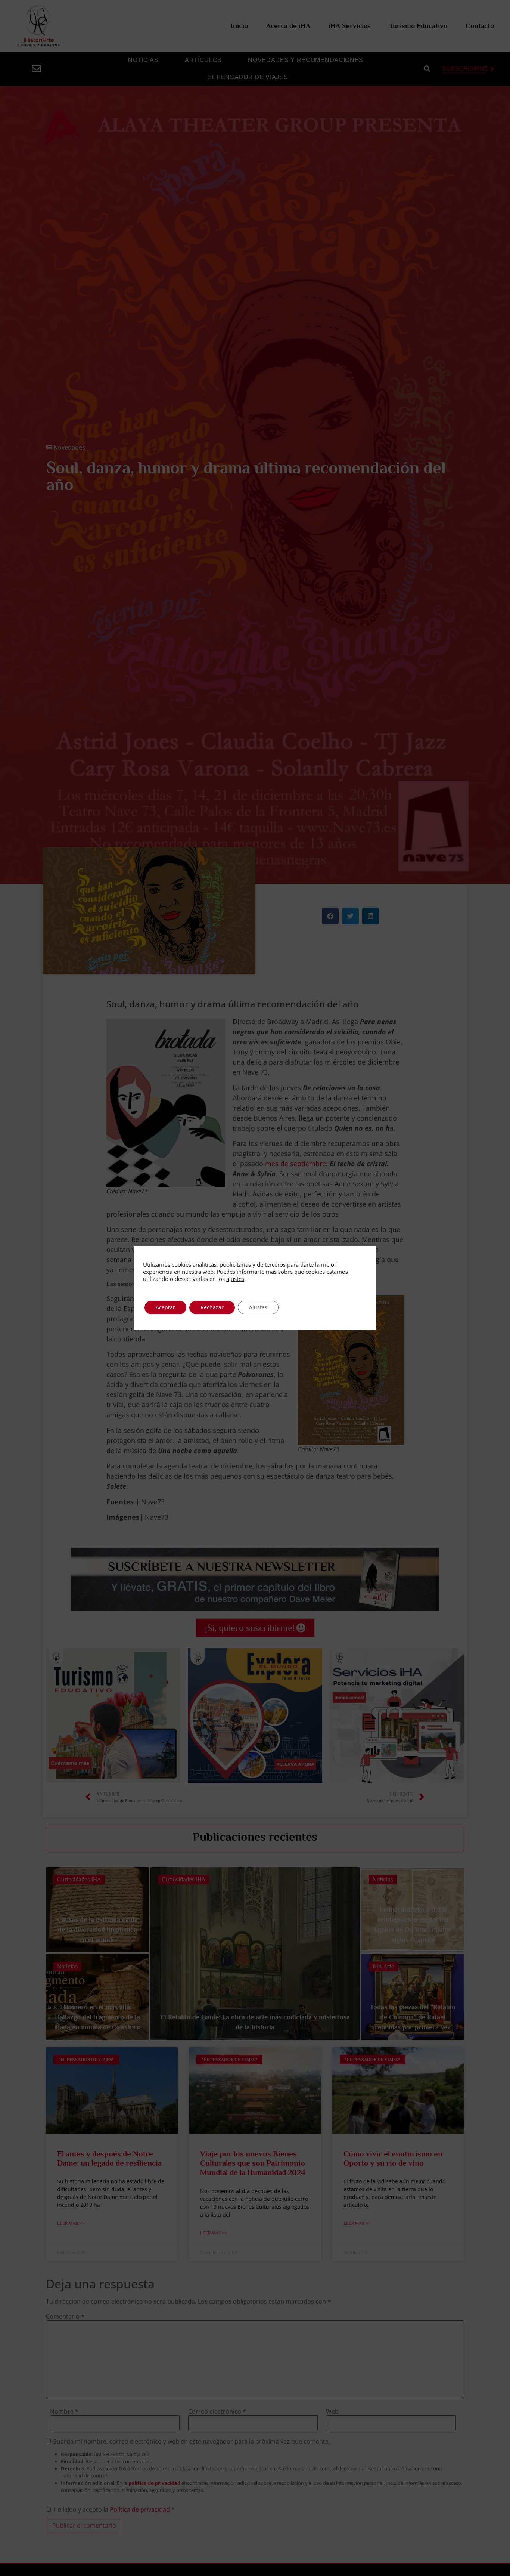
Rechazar (212, 1307)
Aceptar (165, 1307)
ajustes (235, 1279)
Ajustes (258, 1307)
